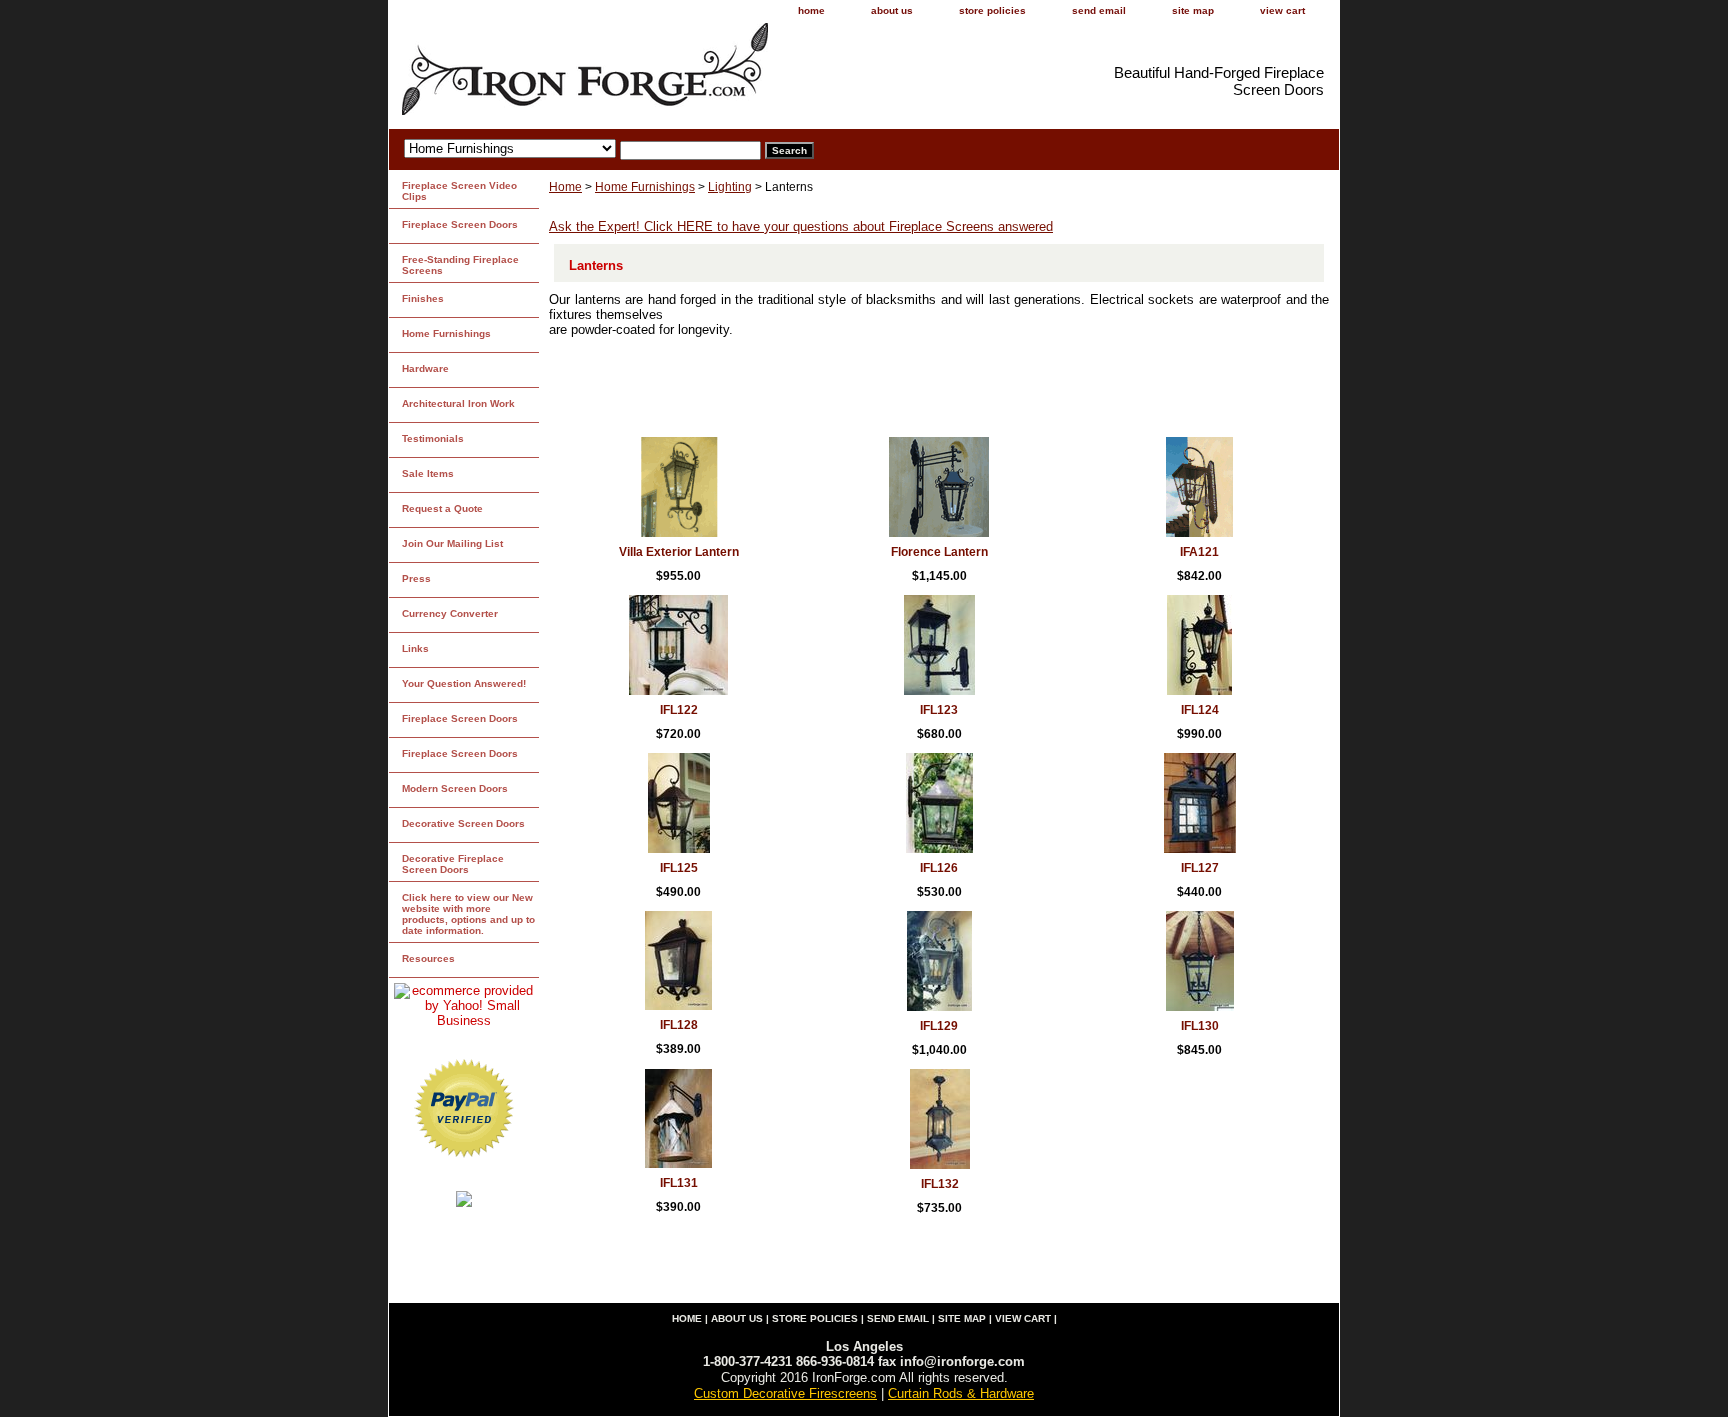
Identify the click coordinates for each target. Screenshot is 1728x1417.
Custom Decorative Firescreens (785, 1393)
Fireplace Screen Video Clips (459, 191)
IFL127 (1200, 868)
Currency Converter (450, 613)
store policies (992, 10)
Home (565, 187)
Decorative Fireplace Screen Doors (453, 864)
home (811, 10)
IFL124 (1200, 710)
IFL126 (939, 868)
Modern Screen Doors (455, 788)
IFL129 (939, 1026)
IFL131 (679, 1183)
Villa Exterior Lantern (679, 552)
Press (416, 578)
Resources (428, 958)
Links (415, 648)
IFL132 (940, 1184)
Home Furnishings (645, 187)
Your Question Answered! (464, 683)
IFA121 (1199, 552)
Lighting (730, 187)
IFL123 (939, 710)
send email (1099, 10)
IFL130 (1200, 1026)
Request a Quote (442, 508)
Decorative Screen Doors (463, 823)
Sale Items (428, 473)
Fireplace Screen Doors (460, 224)
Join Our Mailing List (452, 543)
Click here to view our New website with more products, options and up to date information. (468, 914)
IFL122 (679, 710)
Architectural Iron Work (458, 403)
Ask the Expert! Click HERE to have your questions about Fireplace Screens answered (801, 226)
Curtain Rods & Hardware (961, 1393)
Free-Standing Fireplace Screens (460, 265)
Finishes (423, 298)
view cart (1282, 10)
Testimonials (433, 438)
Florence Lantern (939, 552)
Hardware (425, 368)
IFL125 (679, 868)
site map (1193, 10)
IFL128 (679, 1025)
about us (892, 10)
